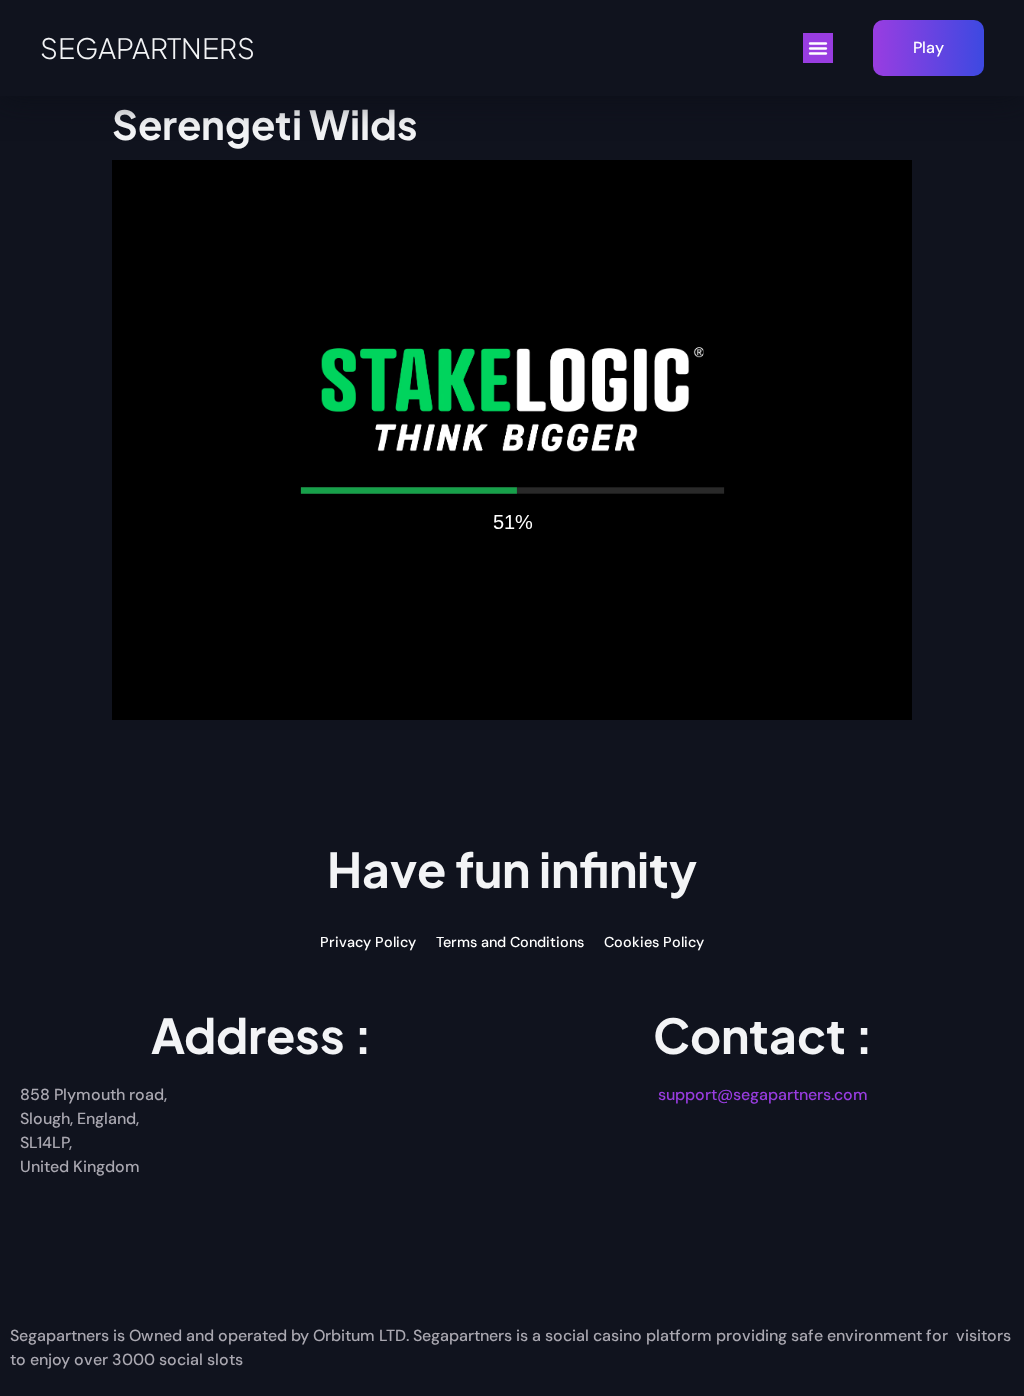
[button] (818, 48)
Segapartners (147, 47)
